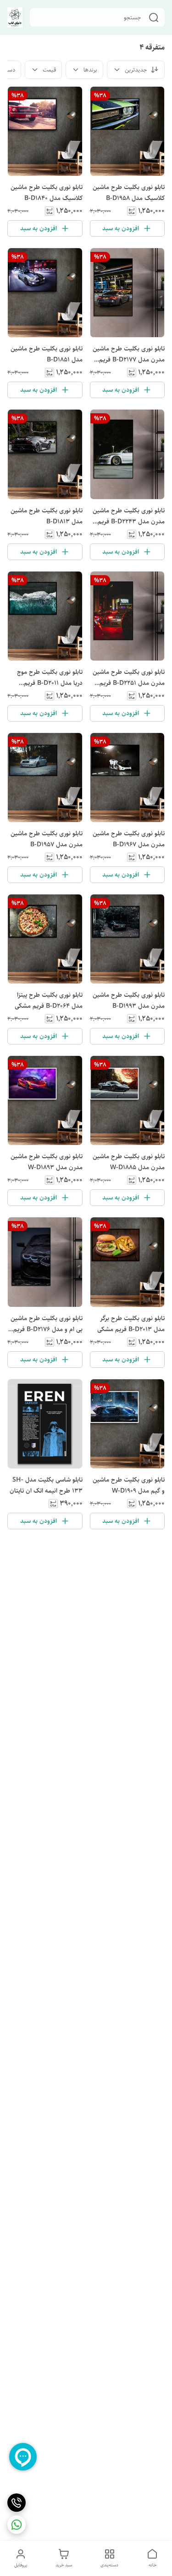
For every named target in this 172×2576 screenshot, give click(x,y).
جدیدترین (136, 70)
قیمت (49, 70)
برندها (90, 70)
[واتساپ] (17, 2525)
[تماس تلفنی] (17, 2503)
